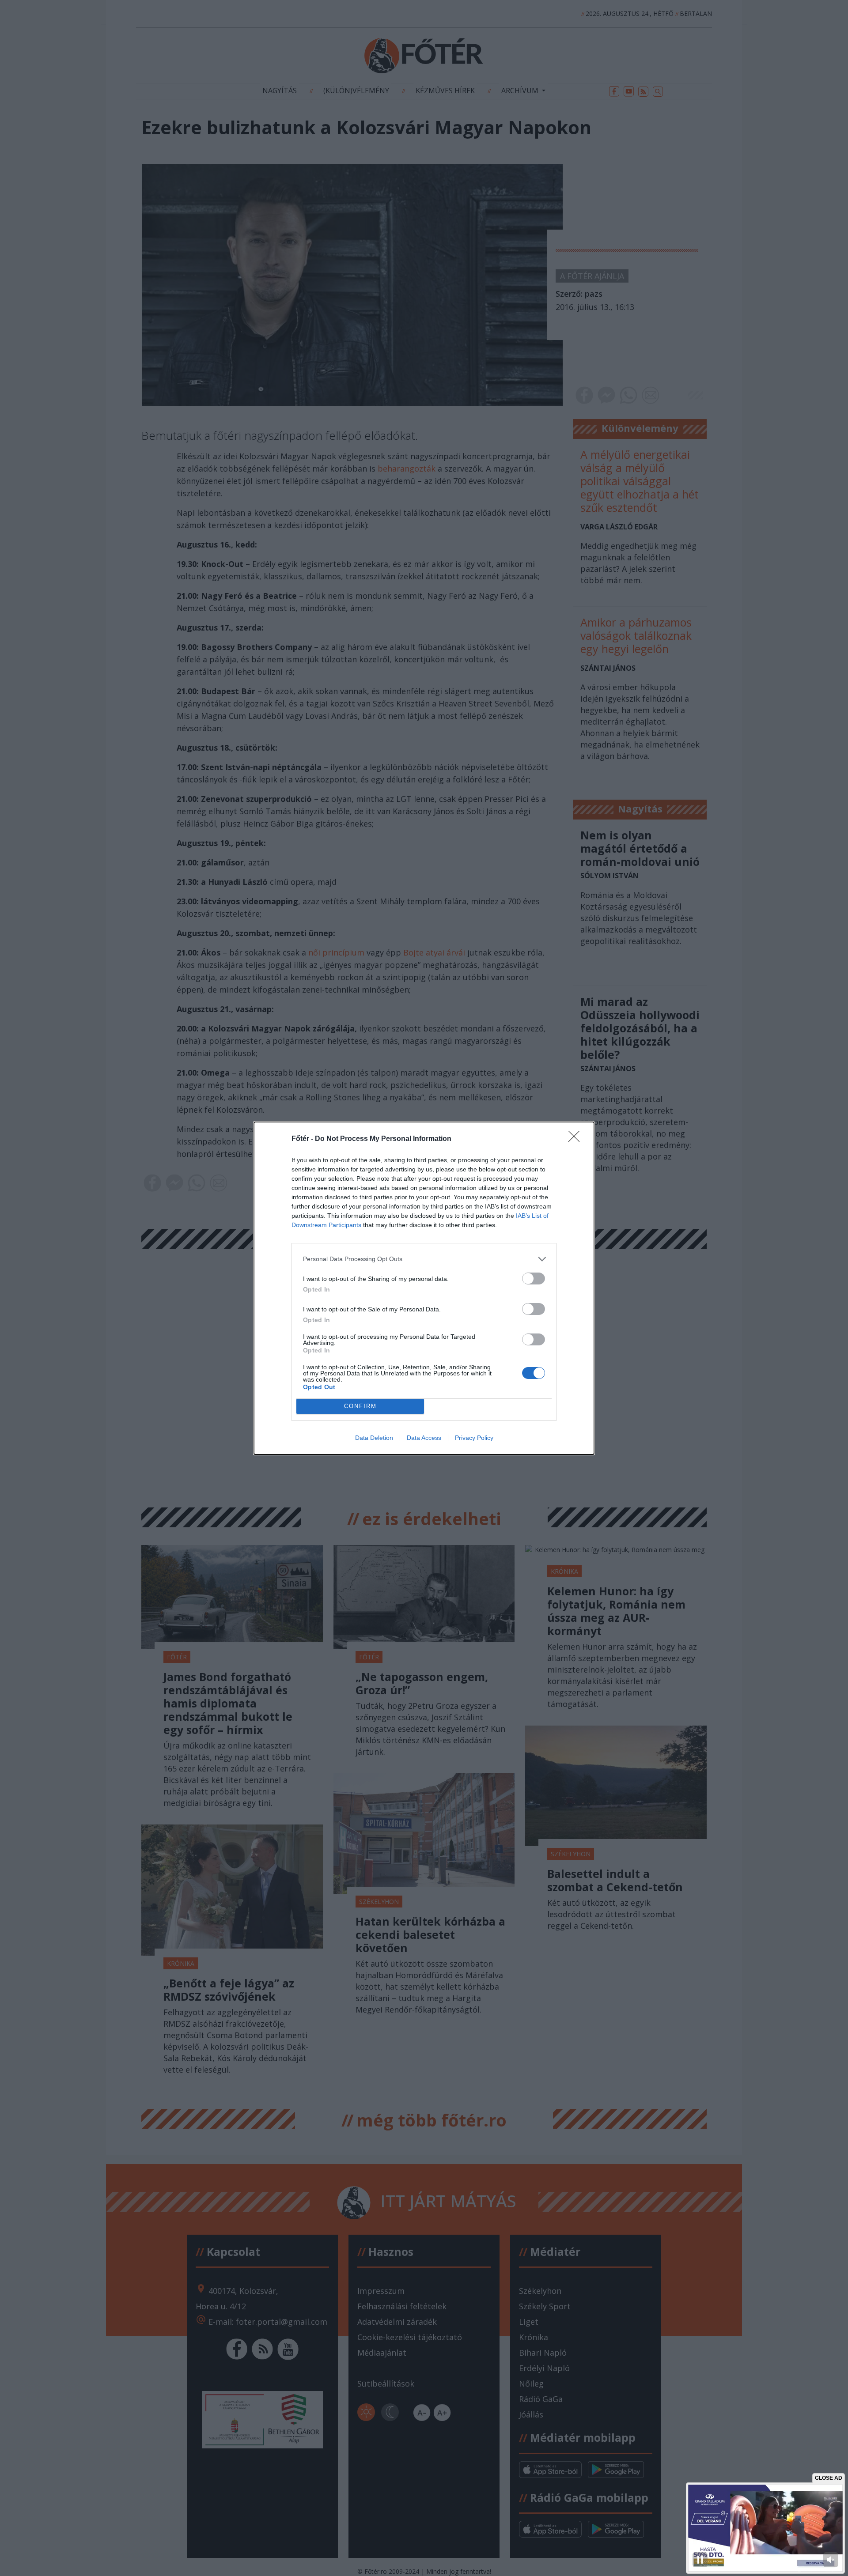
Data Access (424, 1438)
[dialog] (424, 1288)
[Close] (577, 1139)
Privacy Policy (474, 1438)
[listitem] (424, 1259)
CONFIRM (360, 1406)
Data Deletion (374, 1438)
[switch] (534, 1279)
